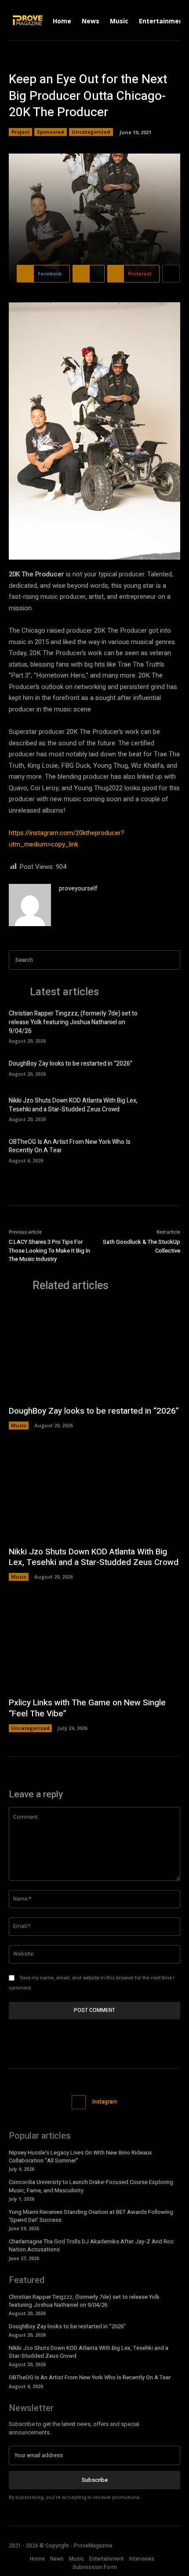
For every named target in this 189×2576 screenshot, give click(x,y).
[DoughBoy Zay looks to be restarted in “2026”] (165, 1067)
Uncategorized (91, 132)
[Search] (171, 960)
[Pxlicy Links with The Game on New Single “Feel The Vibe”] (94, 1643)
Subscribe (95, 2480)
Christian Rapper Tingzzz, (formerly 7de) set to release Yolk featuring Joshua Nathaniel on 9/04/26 (73, 1022)
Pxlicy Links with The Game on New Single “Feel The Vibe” (87, 1708)
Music (19, 1425)
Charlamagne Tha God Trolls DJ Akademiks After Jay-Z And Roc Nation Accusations (91, 2245)
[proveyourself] (30, 905)
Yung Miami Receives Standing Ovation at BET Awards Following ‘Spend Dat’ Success (91, 2216)
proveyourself (78, 889)
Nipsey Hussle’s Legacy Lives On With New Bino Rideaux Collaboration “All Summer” (80, 2156)
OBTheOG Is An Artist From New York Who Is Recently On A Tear (70, 1146)
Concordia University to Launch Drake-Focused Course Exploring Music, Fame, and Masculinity (91, 2186)
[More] (171, 274)
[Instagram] (79, 2102)
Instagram (105, 2102)
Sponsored (51, 132)
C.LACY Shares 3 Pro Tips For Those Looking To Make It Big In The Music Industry (49, 1250)
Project (20, 132)
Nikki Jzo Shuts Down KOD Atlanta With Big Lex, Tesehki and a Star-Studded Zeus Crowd (73, 1105)
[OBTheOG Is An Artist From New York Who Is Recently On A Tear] (165, 1150)
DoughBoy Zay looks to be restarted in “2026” (71, 1064)
